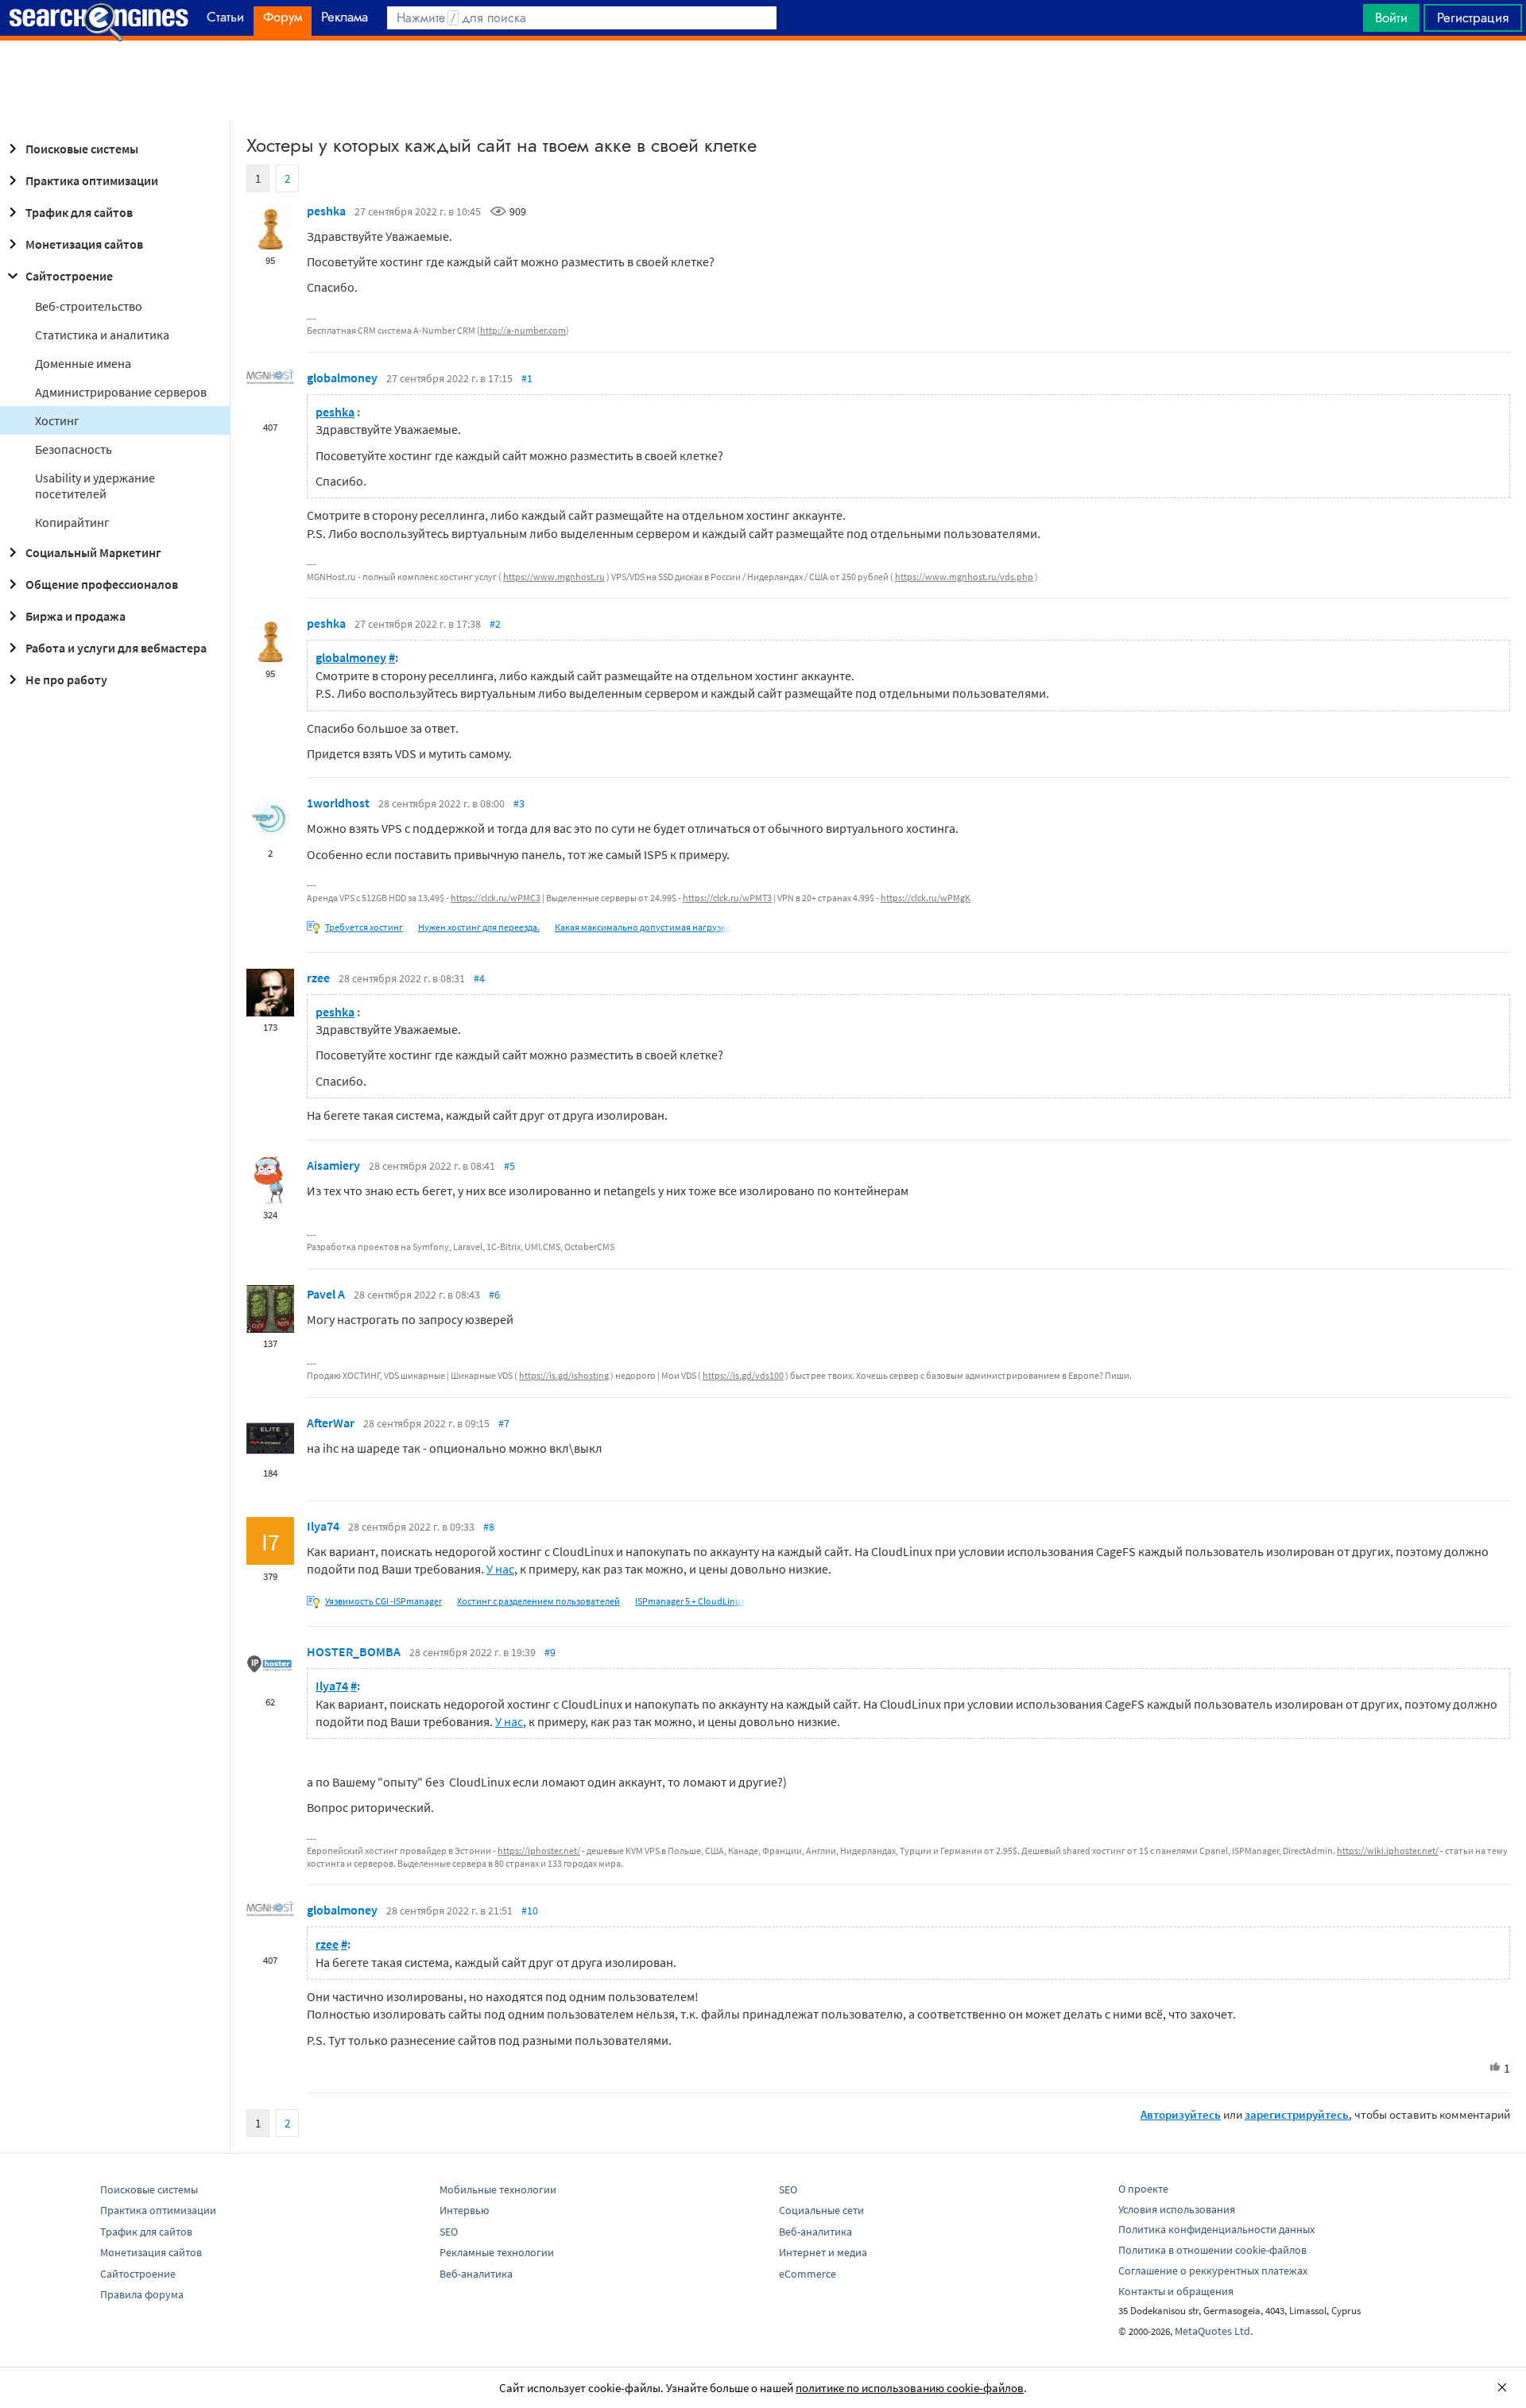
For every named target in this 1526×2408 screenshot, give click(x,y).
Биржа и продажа (76, 616)
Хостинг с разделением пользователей (538, 1601)
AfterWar (331, 1423)
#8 (489, 1527)
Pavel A (326, 1294)
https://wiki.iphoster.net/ (1388, 1851)
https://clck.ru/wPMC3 (496, 898)
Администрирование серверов (121, 392)
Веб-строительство (89, 306)
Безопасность (74, 449)
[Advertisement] (763, 80)
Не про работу (66, 679)
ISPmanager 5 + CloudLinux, (691, 1601)
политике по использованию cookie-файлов (910, 2388)
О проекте (1143, 2189)
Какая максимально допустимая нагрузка (643, 927)
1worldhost (338, 803)
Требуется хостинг (364, 927)
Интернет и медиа (823, 2252)
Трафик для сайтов (79, 212)
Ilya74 (323, 1526)
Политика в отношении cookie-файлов (1212, 2250)
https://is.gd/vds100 (743, 1375)
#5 (509, 1166)
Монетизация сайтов (84, 244)
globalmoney (342, 377)
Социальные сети (821, 2210)
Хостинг (57, 420)
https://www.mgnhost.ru (554, 577)
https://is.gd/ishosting (564, 1375)
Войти (1391, 17)
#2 (495, 624)
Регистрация (1473, 17)
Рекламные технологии (497, 2252)
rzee (318, 978)
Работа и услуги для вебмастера (116, 648)
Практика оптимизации (92, 180)
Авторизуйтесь (1181, 2114)
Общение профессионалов (102, 584)
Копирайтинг (72, 522)
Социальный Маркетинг (93, 552)
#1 (527, 378)
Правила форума (142, 2294)
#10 (530, 1911)
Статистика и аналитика (102, 335)
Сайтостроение (69, 276)
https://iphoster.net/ (539, 1851)
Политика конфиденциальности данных (1216, 2229)
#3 (519, 803)
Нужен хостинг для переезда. (479, 927)
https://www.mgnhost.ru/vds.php (964, 577)
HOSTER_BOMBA (354, 1651)
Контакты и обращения (1176, 2291)
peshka (326, 211)
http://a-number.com (523, 330)
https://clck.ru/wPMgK (926, 898)
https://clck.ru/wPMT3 (727, 898)
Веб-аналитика (476, 2274)
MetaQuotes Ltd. (1214, 2331)
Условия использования (1177, 2209)
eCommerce (808, 2274)
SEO (449, 2232)
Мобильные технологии (498, 2189)
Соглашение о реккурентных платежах (1213, 2271)
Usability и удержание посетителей (95, 486)
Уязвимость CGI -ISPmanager (383, 1601)
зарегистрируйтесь (1297, 2114)
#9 (550, 1652)
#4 (479, 978)
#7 (504, 1423)
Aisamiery (333, 1165)
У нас (500, 1569)
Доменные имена (83, 363)
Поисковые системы (82, 149)
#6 (494, 1295)
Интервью (464, 2210)
